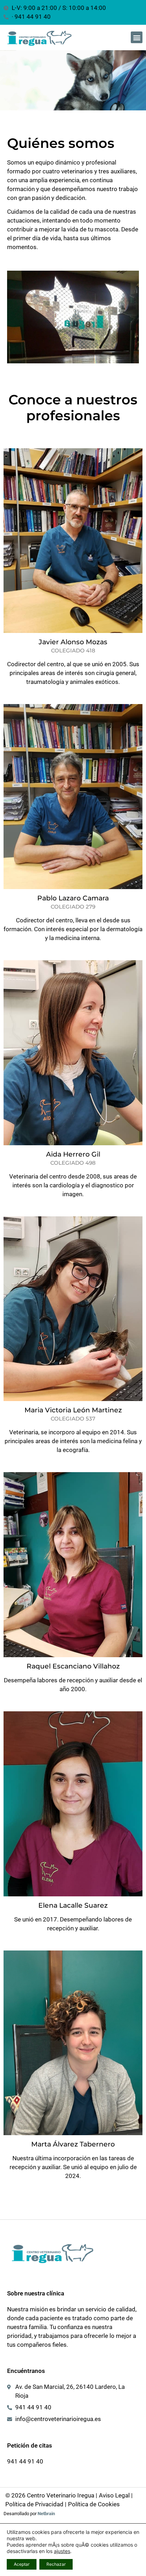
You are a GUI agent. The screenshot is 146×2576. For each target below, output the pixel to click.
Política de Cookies (94, 2504)
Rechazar (56, 2564)
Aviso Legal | (116, 2495)
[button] (137, 37)
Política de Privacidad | (36, 2504)
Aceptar (22, 2564)
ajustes (62, 2551)
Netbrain (46, 2514)
